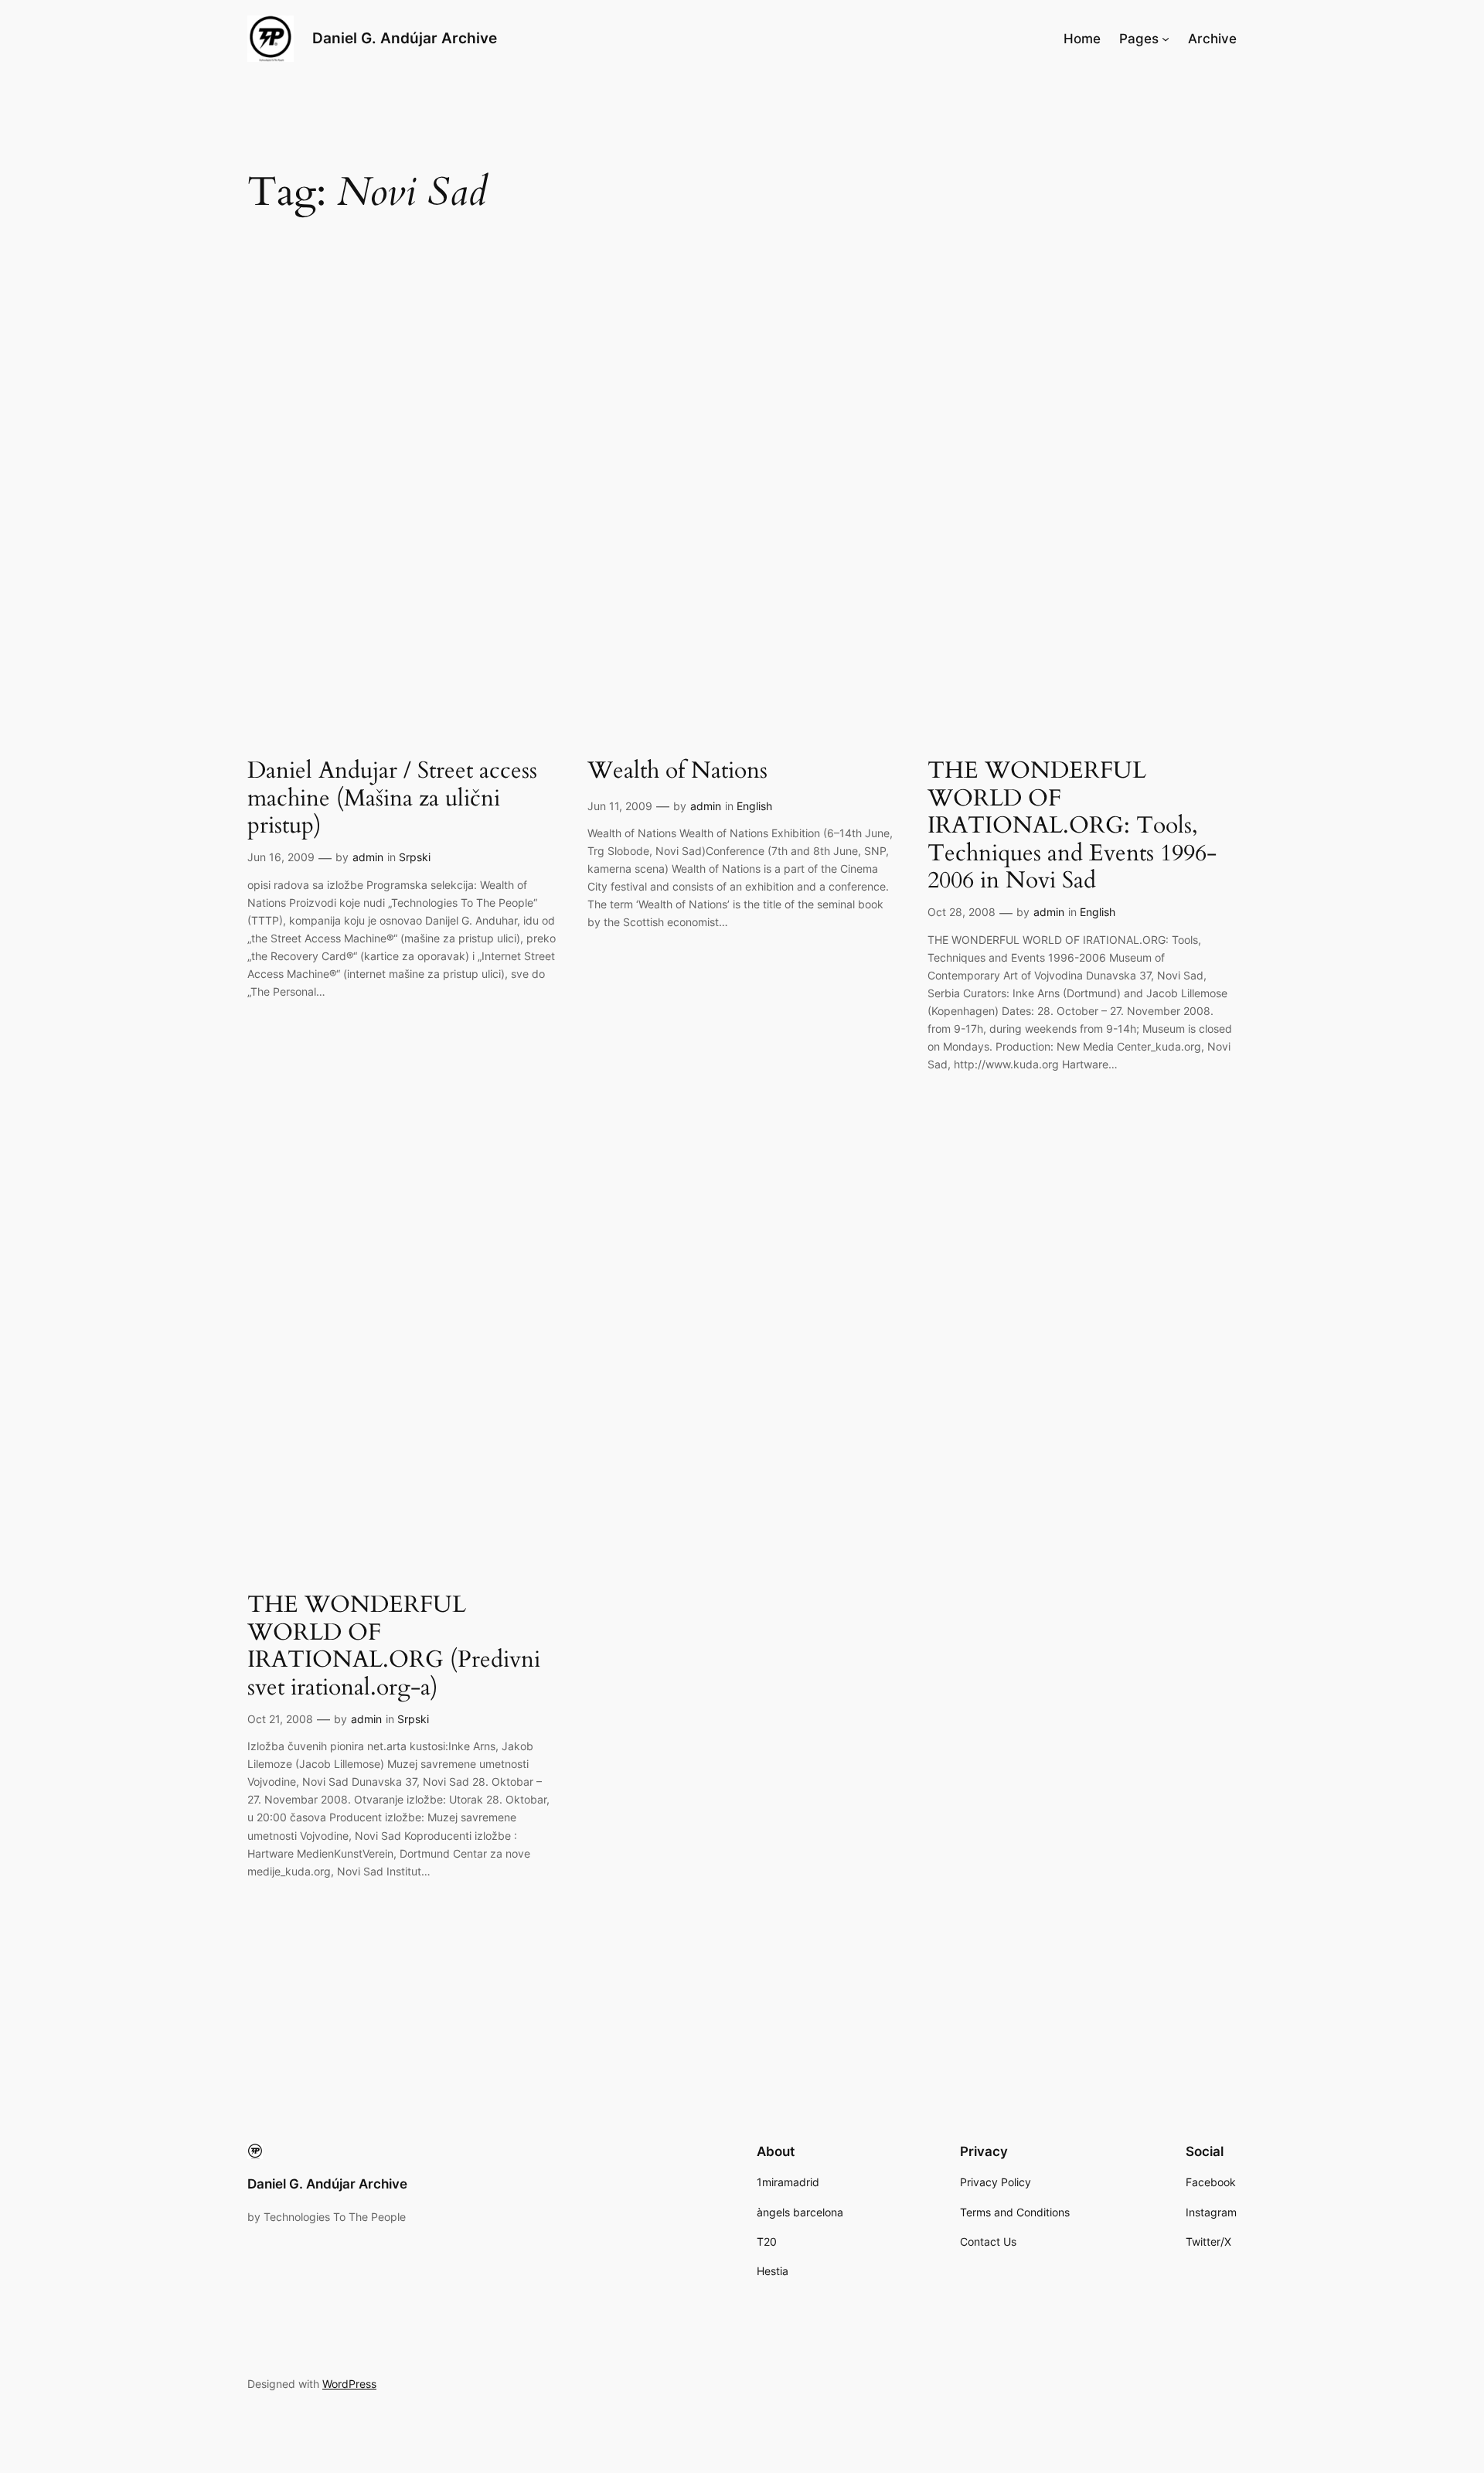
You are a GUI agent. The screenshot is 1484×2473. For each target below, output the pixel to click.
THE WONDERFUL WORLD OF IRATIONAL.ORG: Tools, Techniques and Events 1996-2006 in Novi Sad (1072, 826)
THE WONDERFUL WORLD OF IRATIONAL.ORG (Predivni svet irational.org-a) (394, 1647)
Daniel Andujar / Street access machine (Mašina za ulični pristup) (392, 799)
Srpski (415, 857)
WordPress (349, 2384)
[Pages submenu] (1166, 39)
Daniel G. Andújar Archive (405, 38)
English (754, 806)
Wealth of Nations (677, 772)
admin (368, 857)
